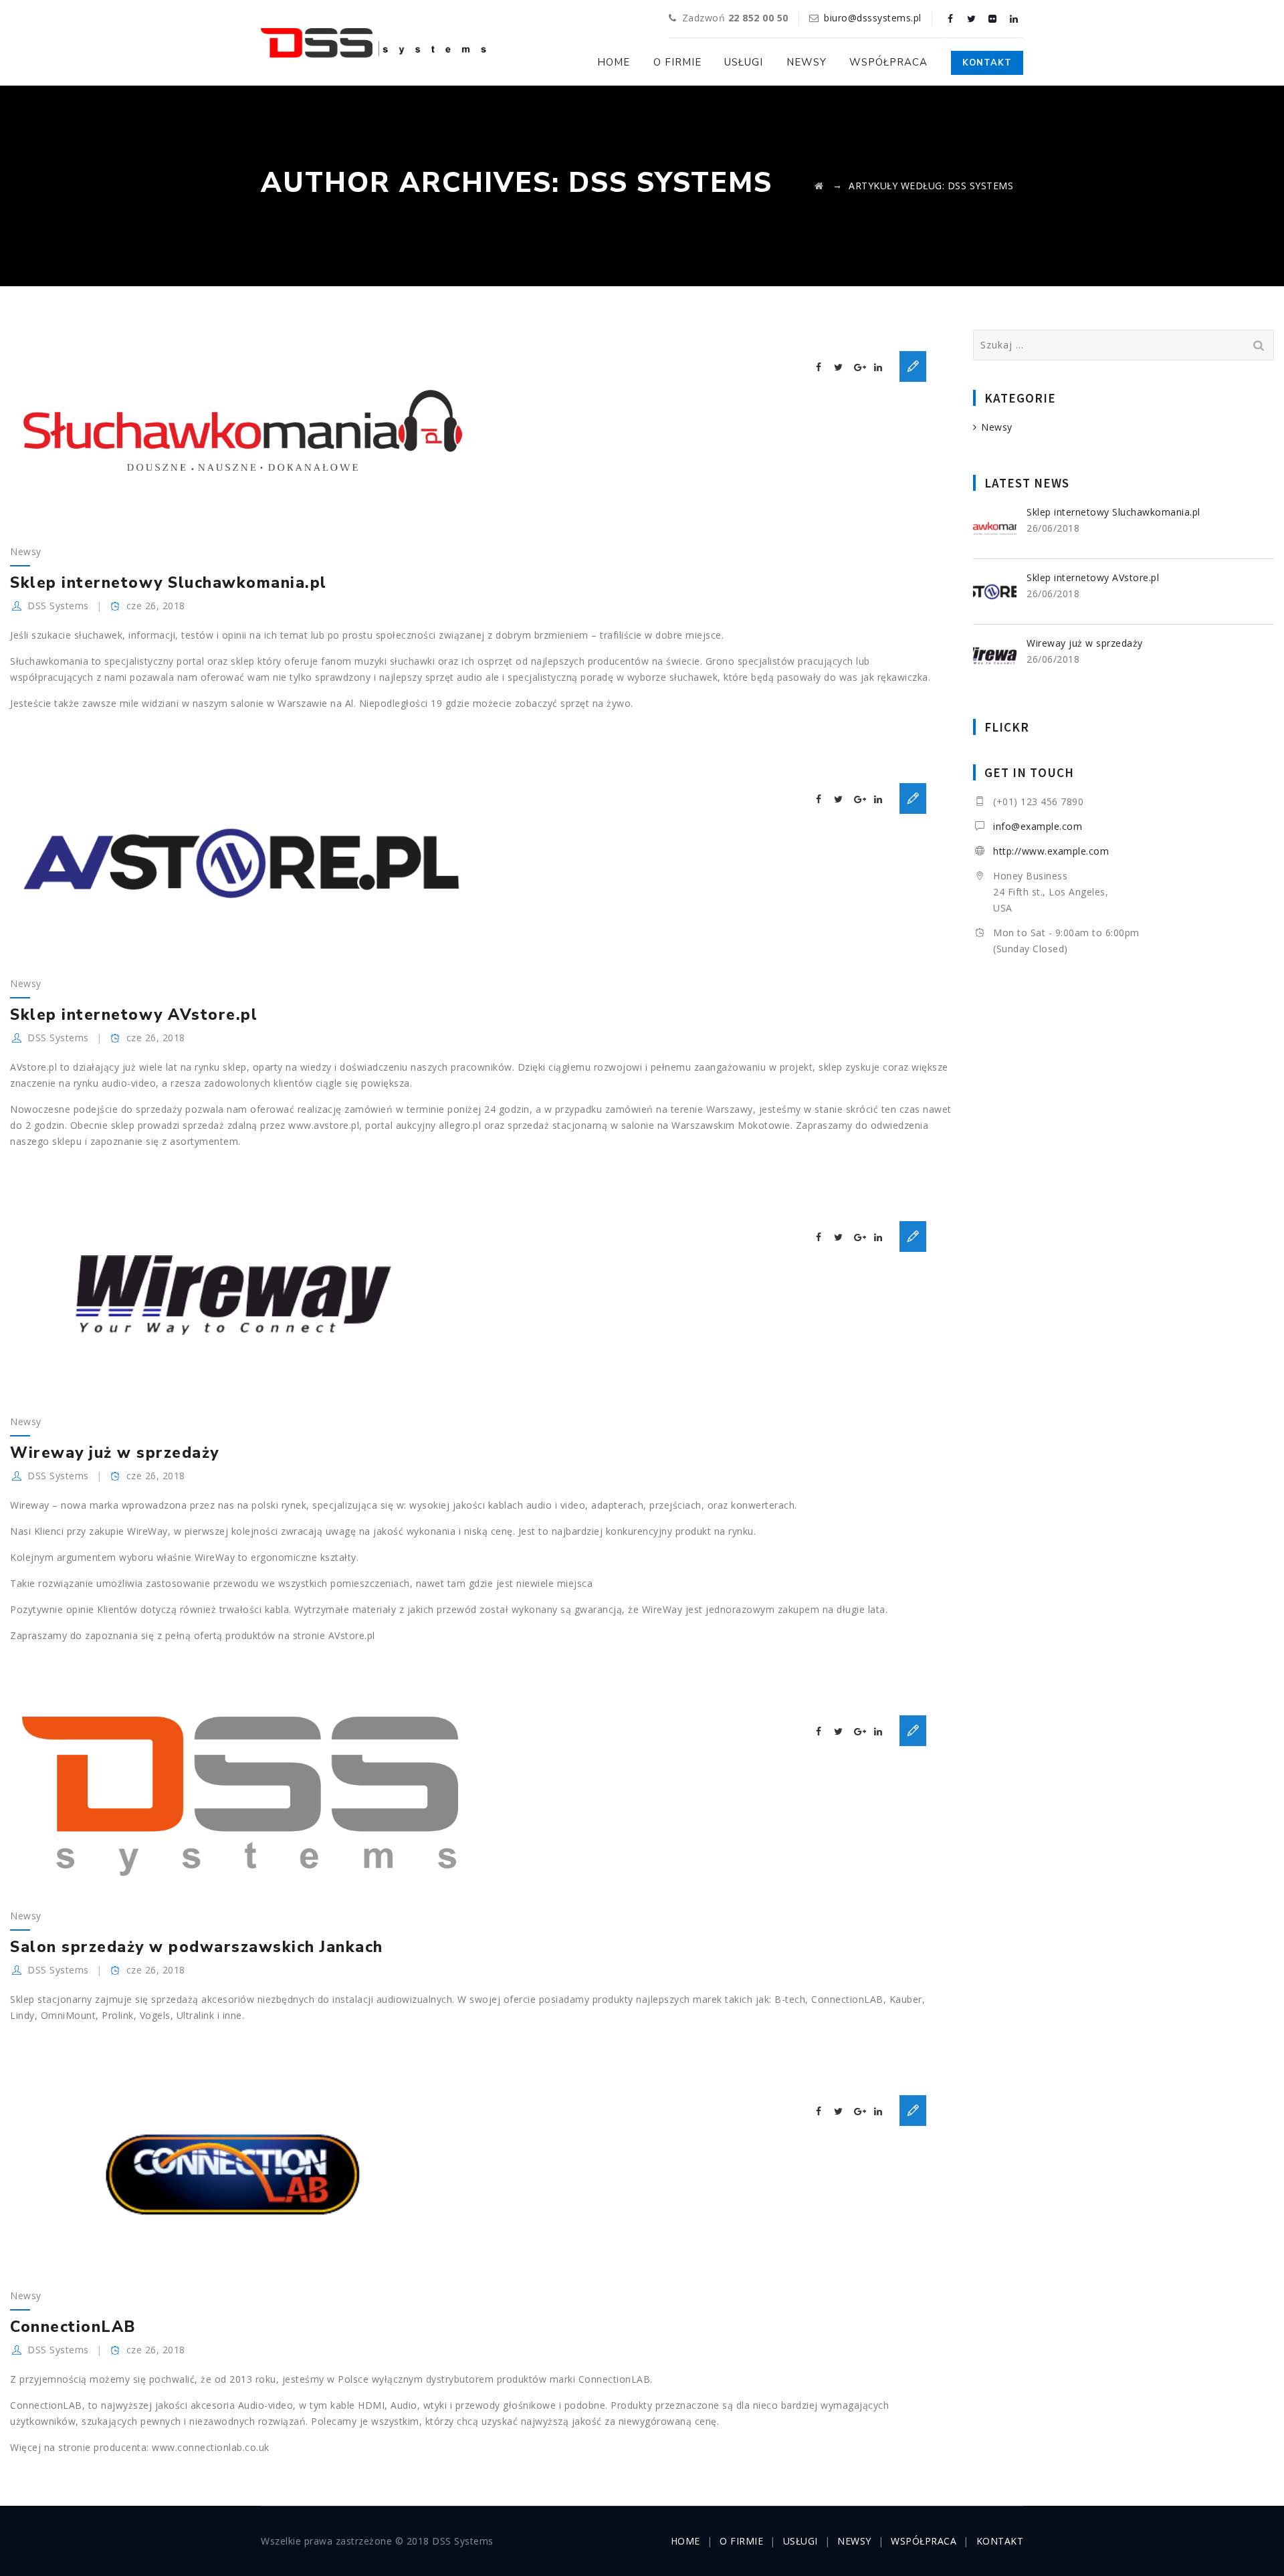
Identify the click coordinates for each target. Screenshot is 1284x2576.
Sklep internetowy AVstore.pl (134, 1015)
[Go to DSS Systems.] (819, 186)
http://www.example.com (1051, 851)
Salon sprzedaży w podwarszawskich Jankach (197, 1947)
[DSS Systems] (373, 43)
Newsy (26, 551)
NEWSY (807, 62)
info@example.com (1038, 826)
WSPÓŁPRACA (888, 62)
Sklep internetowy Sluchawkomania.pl (169, 583)
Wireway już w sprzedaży (115, 1453)
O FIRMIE (677, 62)
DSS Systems (58, 606)
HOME (614, 62)
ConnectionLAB (73, 2327)
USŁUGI (744, 62)
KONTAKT (987, 63)
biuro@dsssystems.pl (873, 18)
